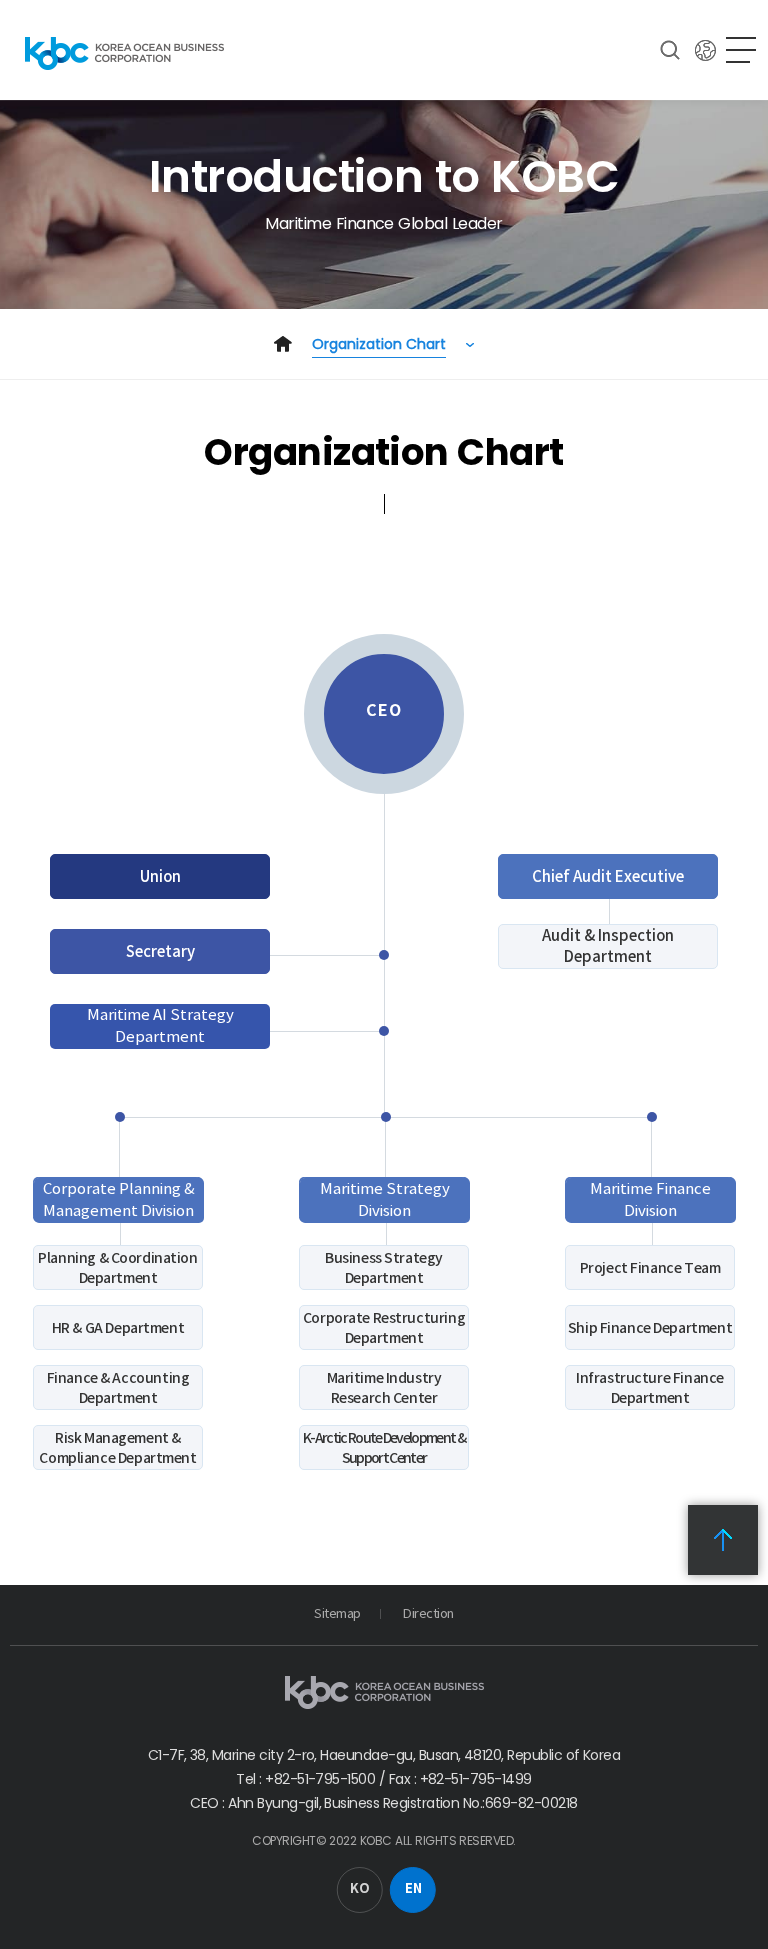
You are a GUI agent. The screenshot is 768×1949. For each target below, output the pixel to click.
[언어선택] (705, 50)
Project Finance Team (650, 1268)
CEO (383, 710)
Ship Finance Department (650, 1328)
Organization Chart (379, 344)
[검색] (670, 50)
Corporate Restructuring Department (384, 1328)
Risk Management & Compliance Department (117, 1448)
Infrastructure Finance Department (650, 1388)
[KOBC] (124, 52)
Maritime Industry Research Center (384, 1388)
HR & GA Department (118, 1328)
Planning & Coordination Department (117, 1268)
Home (283, 344)
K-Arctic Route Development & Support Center (384, 1448)
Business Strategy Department (384, 1268)
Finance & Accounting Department (118, 1388)
